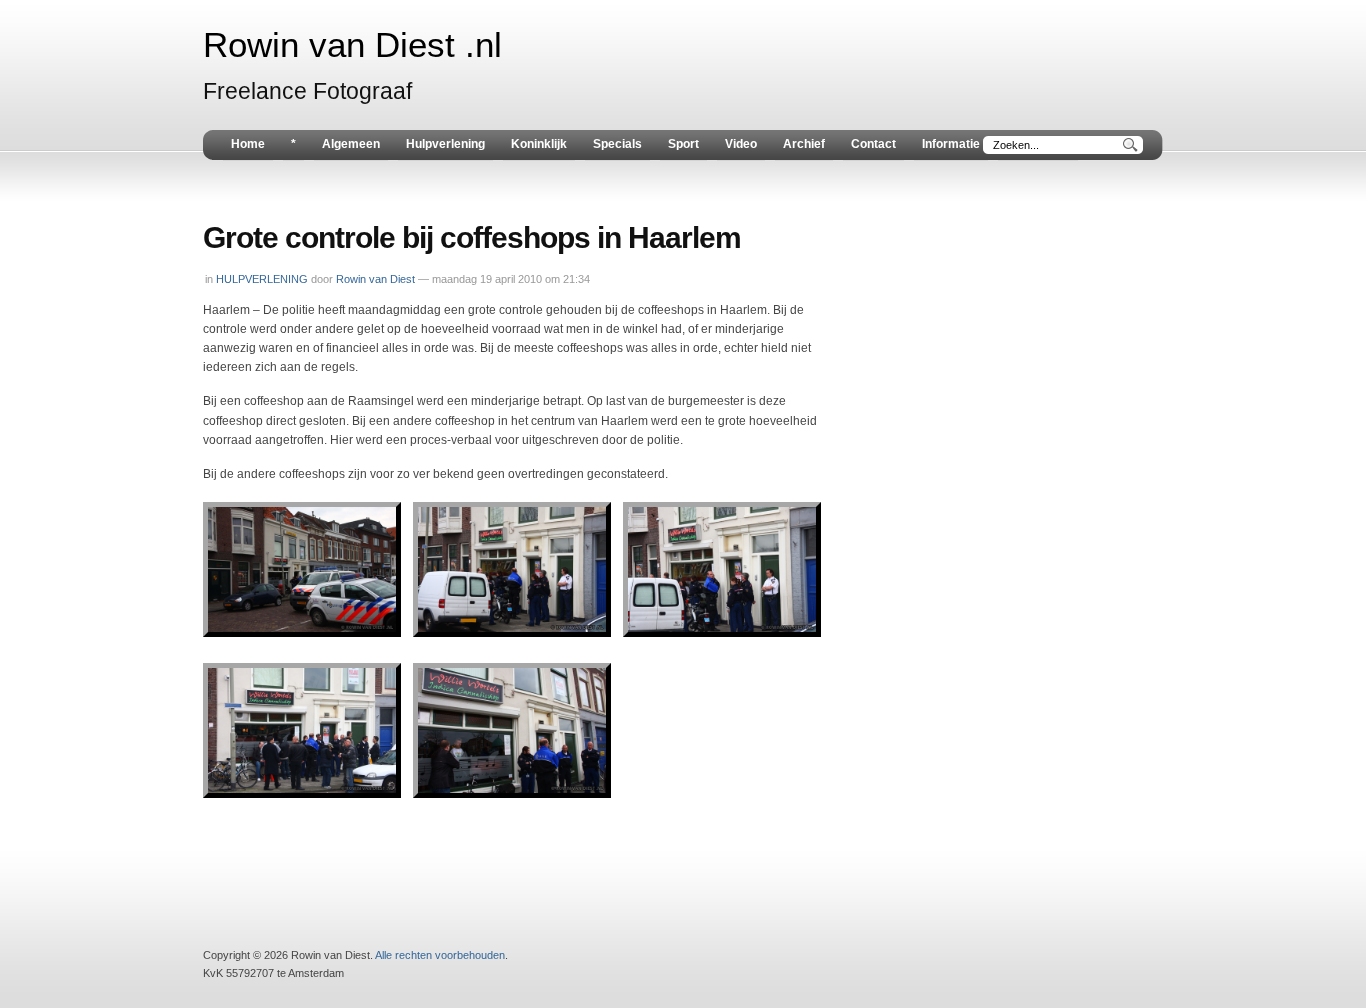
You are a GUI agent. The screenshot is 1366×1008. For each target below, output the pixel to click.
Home (248, 144)
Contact (873, 144)
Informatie (951, 144)
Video (741, 144)
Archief (804, 144)
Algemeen (351, 144)
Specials (617, 144)
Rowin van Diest (375, 279)
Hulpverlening (445, 144)
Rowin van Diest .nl (352, 45)
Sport (683, 144)
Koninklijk (539, 144)
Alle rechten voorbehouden (440, 955)
